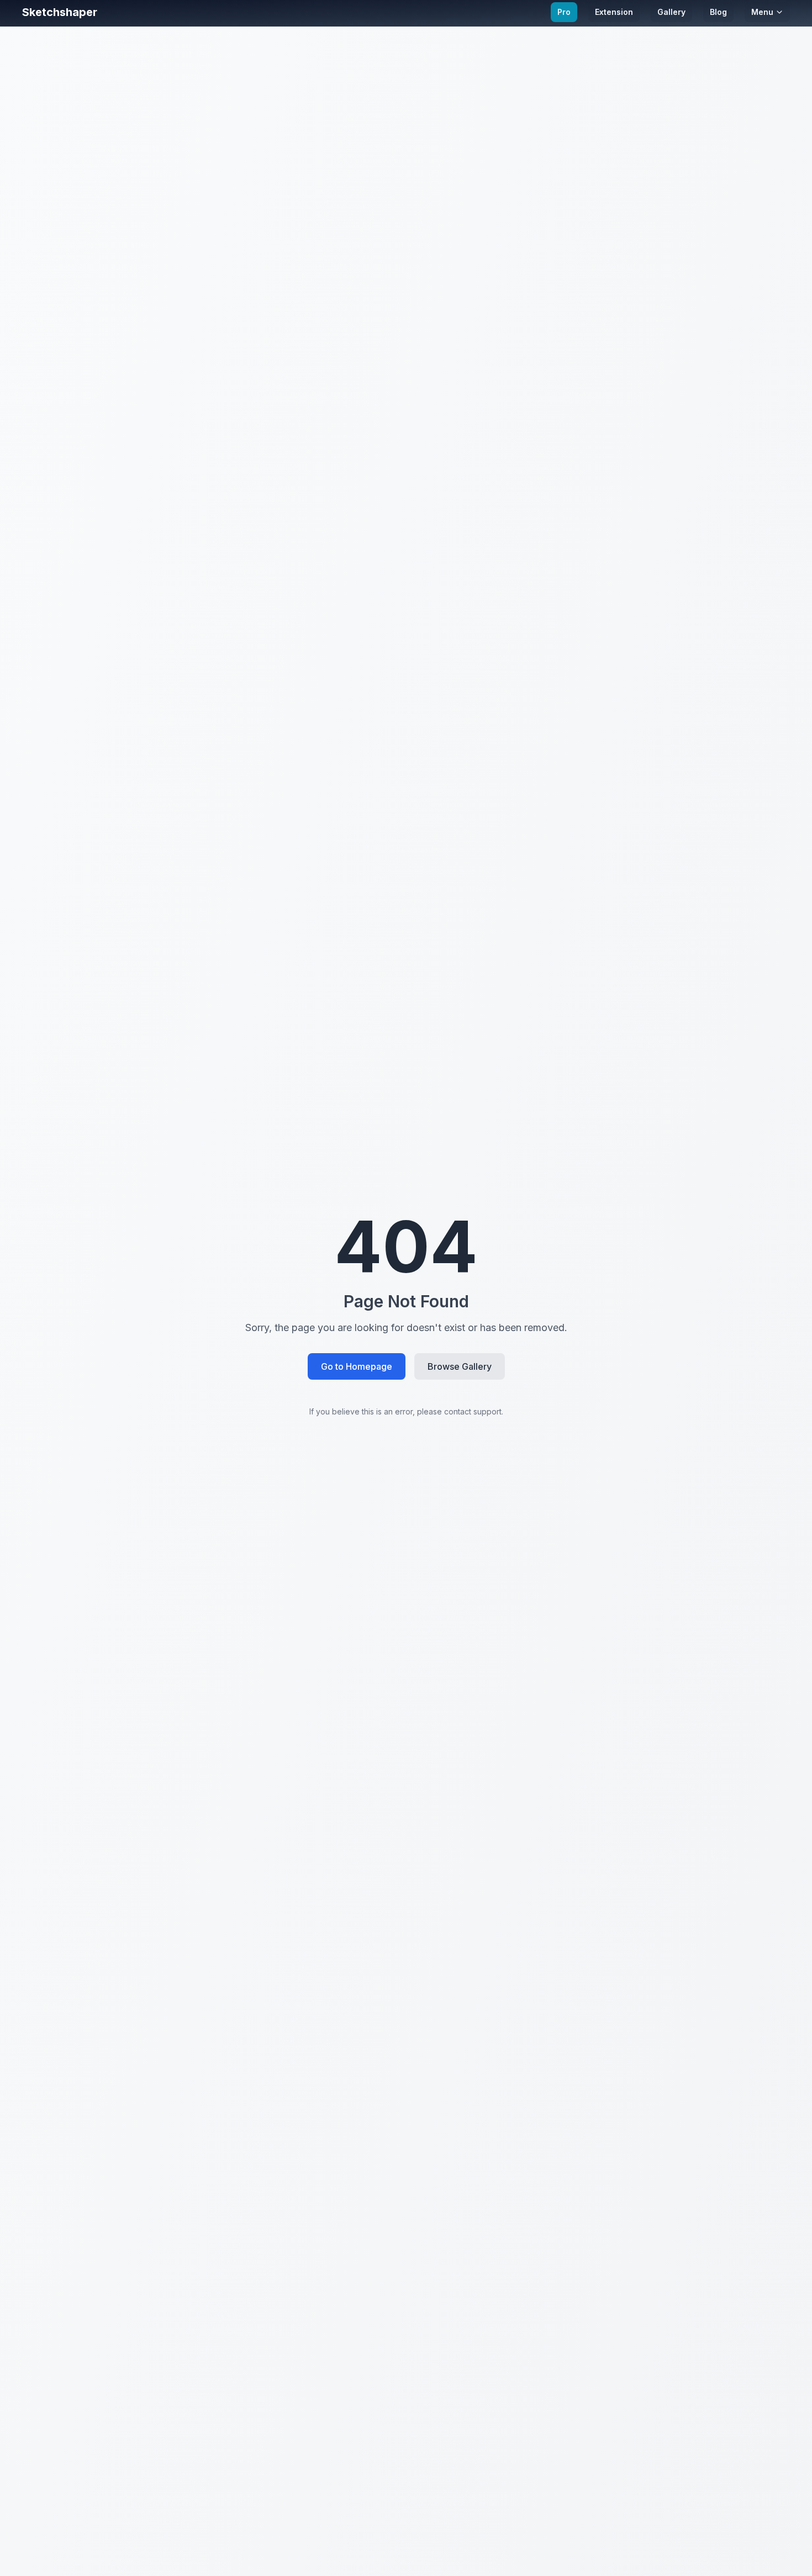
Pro (564, 12)
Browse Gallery (460, 1366)
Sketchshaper (60, 12)
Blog (718, 12)
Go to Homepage (357, 1366)
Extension (614, 12)
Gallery (671, 12)
